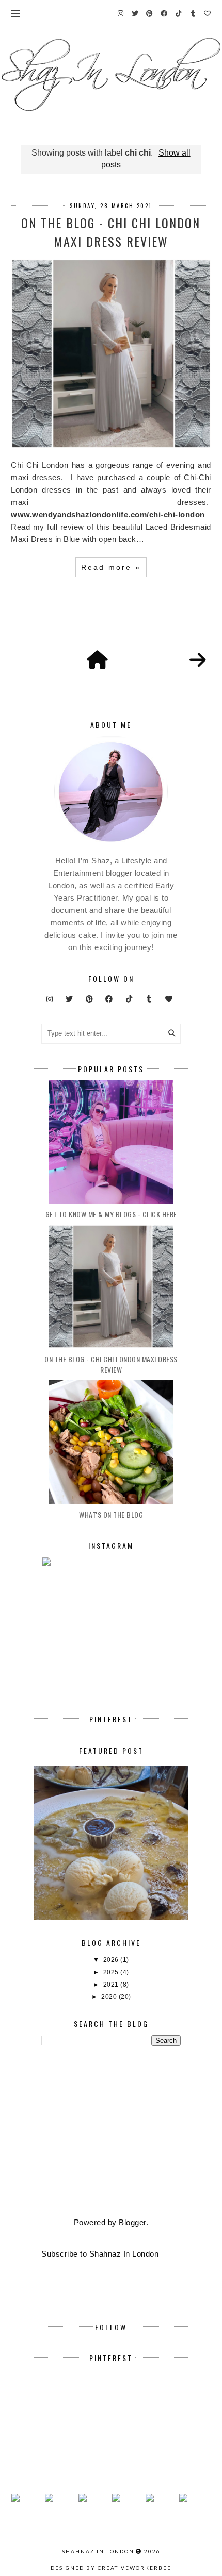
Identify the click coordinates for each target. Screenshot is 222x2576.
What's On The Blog (111, 1514)
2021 (112, 1985)
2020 (110, 1997)
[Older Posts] (198, 660)
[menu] (16, 13)
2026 (112, 1960)
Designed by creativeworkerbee (111, 2568)
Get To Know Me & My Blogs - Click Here (111, 1214)
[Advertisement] (111, 2132)
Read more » (111, 567)
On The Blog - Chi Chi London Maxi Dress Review (111, 232)
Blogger (132, 2222)
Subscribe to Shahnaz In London (100, 2254)
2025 (112, 1972)
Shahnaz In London (98, 2551)
